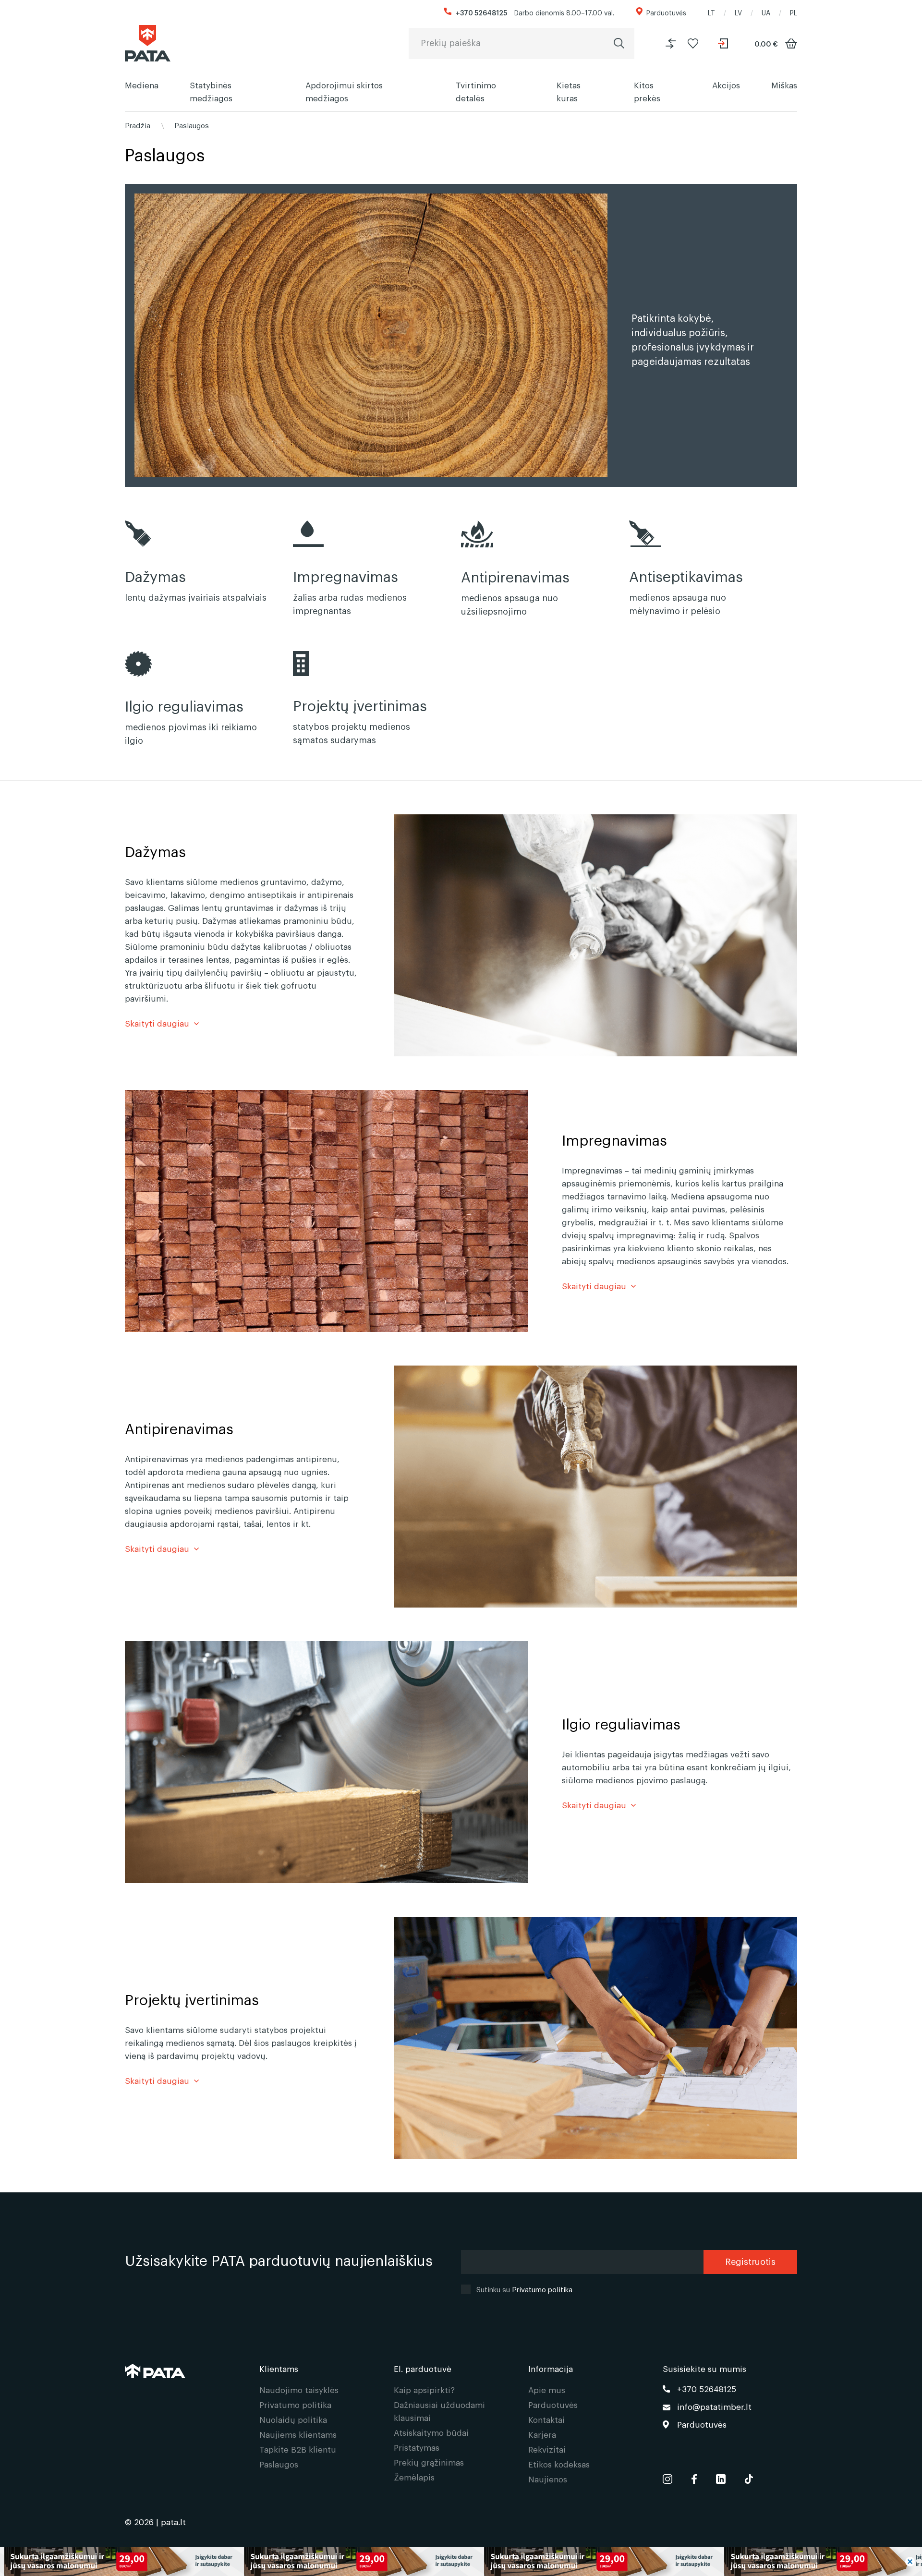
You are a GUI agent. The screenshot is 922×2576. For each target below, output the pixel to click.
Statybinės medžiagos (211, 91)
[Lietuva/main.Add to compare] (671, 43)
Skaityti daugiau (157, 1023)
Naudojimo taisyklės (299, 2389)
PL (794, 12)
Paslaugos (192, 125)
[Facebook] (694, 2477)
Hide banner (910, 2562)
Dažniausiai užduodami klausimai (439, 2411)
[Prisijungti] (724, 43)
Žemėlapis (414, 2477)
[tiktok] (749, 2477)
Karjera (542, 2434)
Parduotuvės (666, 12)
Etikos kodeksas (559, 2464)
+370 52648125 (481, 12)
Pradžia (138, 125)
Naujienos (548, 2479)
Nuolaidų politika (293, 2419)
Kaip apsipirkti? (424, 2389)
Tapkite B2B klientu (298, 2449)
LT (711, 12)
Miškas (784, 85)
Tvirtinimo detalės (476, 91)
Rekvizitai (547, 2449)
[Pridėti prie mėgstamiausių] (693, 43)
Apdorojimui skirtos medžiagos (344, 91)
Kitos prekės (647, 91)
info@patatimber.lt (714, 2406)
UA (766, 12)
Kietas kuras (569, 91)
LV (738, 12)
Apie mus (547, 2389)
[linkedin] (721, 2477)
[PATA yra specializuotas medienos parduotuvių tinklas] (148, 43)
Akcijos (726, 85)
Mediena (142, 85)
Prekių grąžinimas (429, 2462)
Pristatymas (417, 2447)
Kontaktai (546, 2419)
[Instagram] (667, 2477)
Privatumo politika (542, 2289)
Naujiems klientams (298, 2434)
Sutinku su (524, 2289)
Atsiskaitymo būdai (431, 2432)
